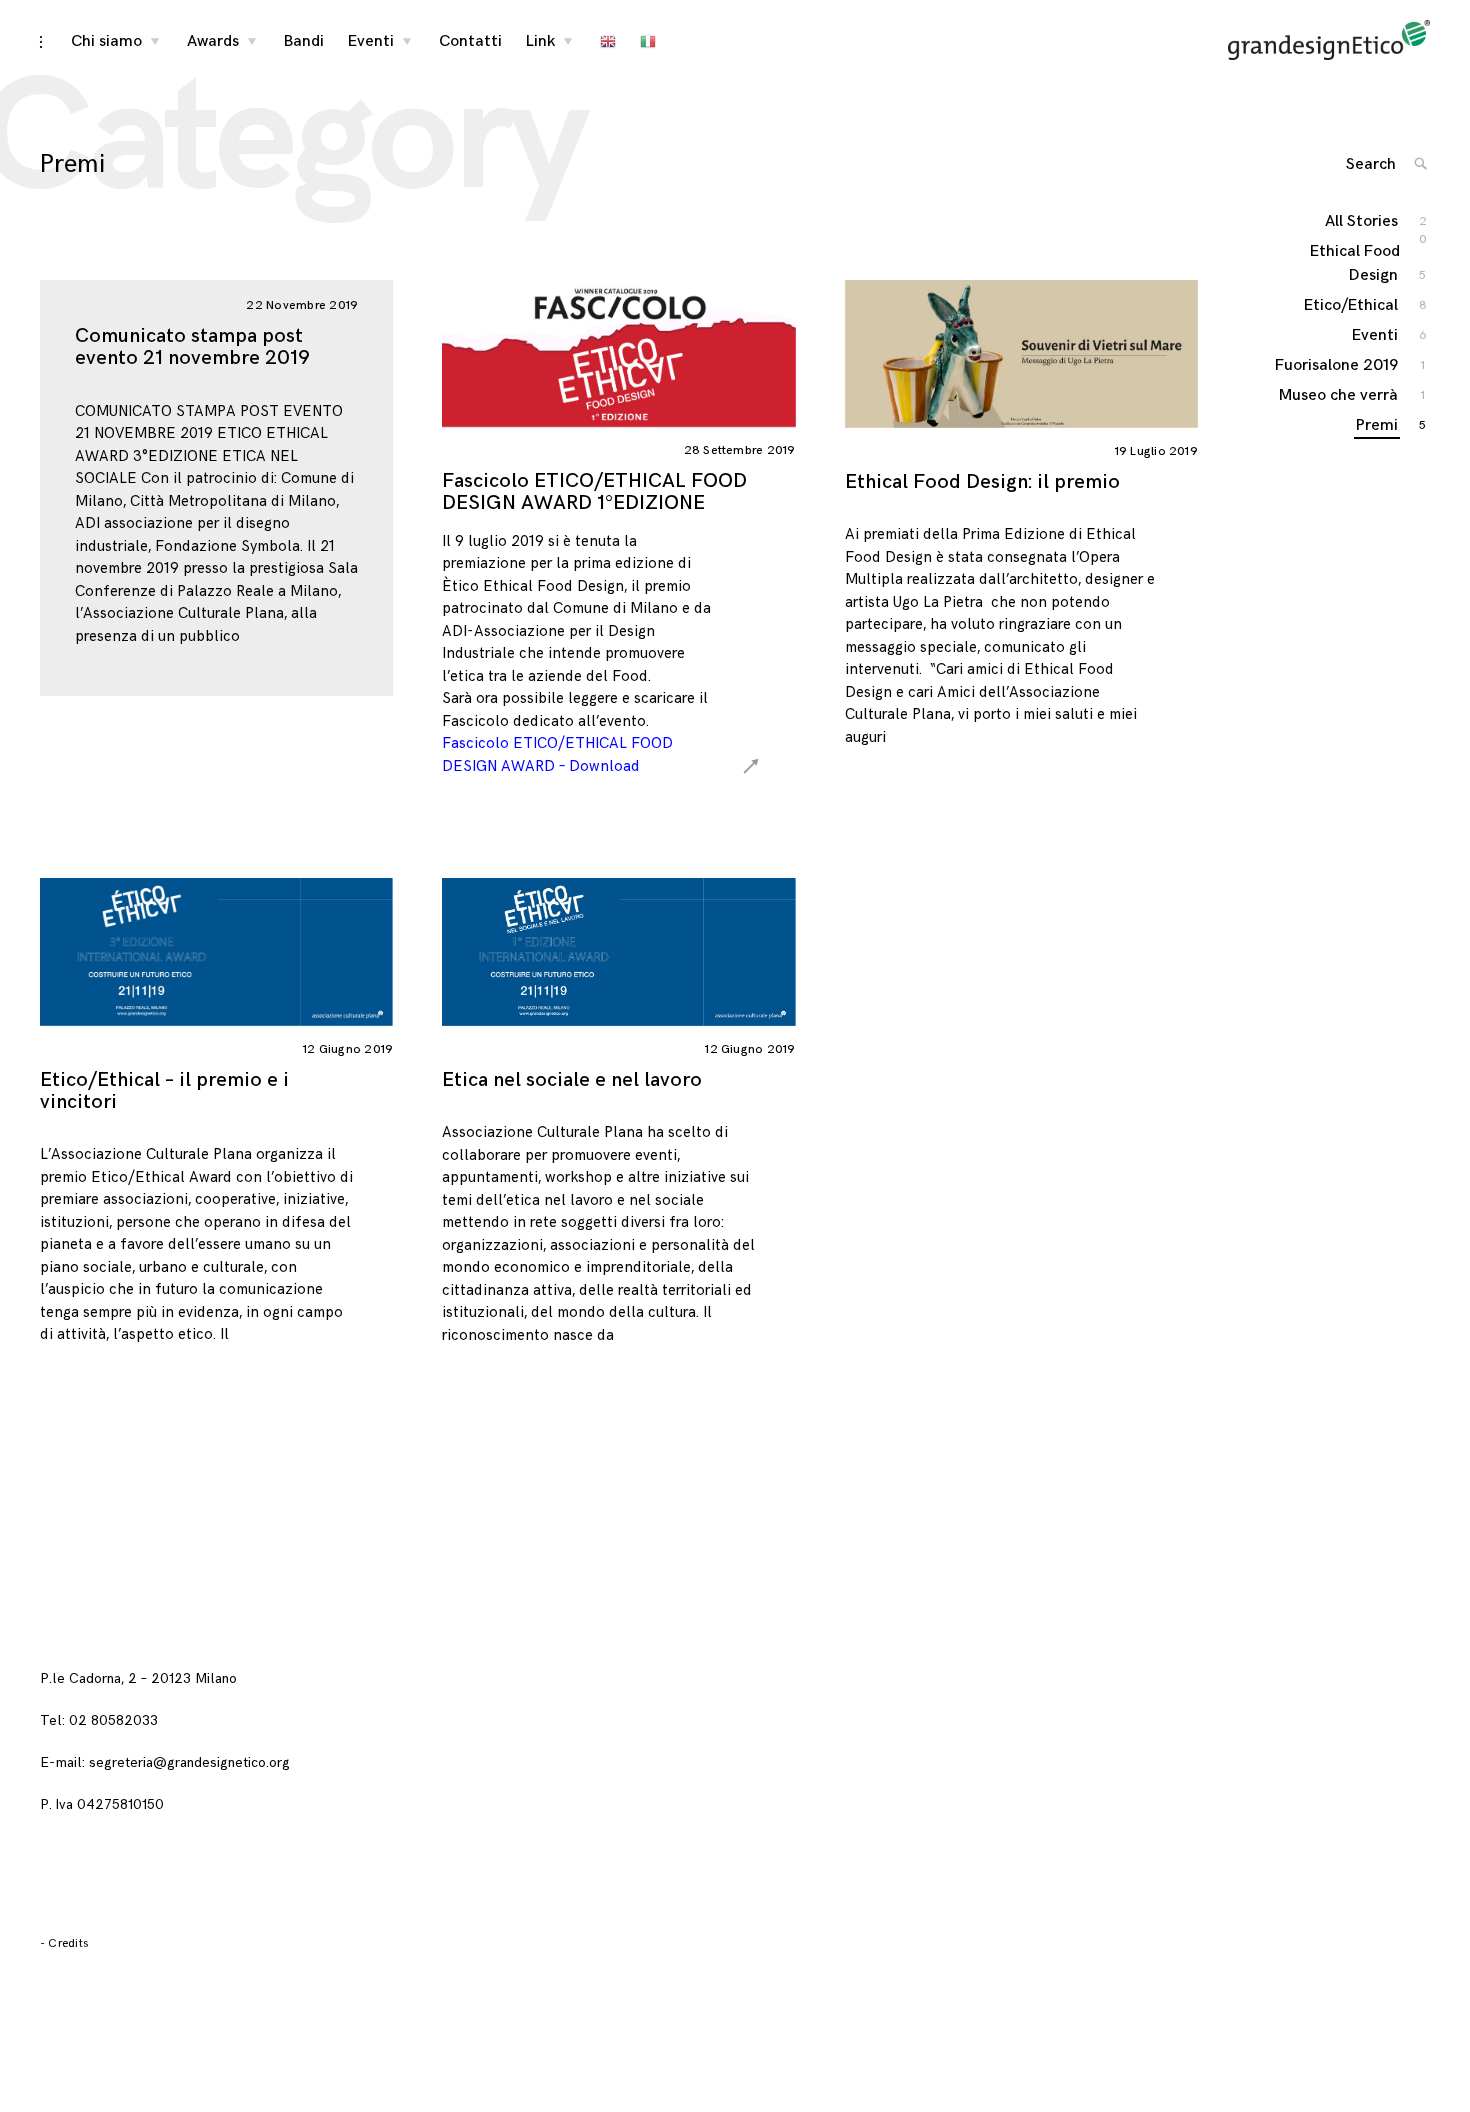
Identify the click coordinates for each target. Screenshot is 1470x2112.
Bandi (304, 41)
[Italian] (648, 42)
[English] (608, 42)
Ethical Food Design (1355, 263)
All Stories (1362, 222)
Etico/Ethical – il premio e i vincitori (164, 1091)
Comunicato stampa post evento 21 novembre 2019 (192, 347)
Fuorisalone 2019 (1337, 365)
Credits (68, 1943)
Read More (825, 352)
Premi (1378, 425)
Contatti (470, 41)
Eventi (371, 41)
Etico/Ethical (1352, 305)
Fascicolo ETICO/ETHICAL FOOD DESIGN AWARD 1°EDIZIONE (594, 492)
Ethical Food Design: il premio (982, 482)
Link (540, 41)
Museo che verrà (1339, 395)
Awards (213, 41)
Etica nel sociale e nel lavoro (572, 1080)
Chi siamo (106, 41)
